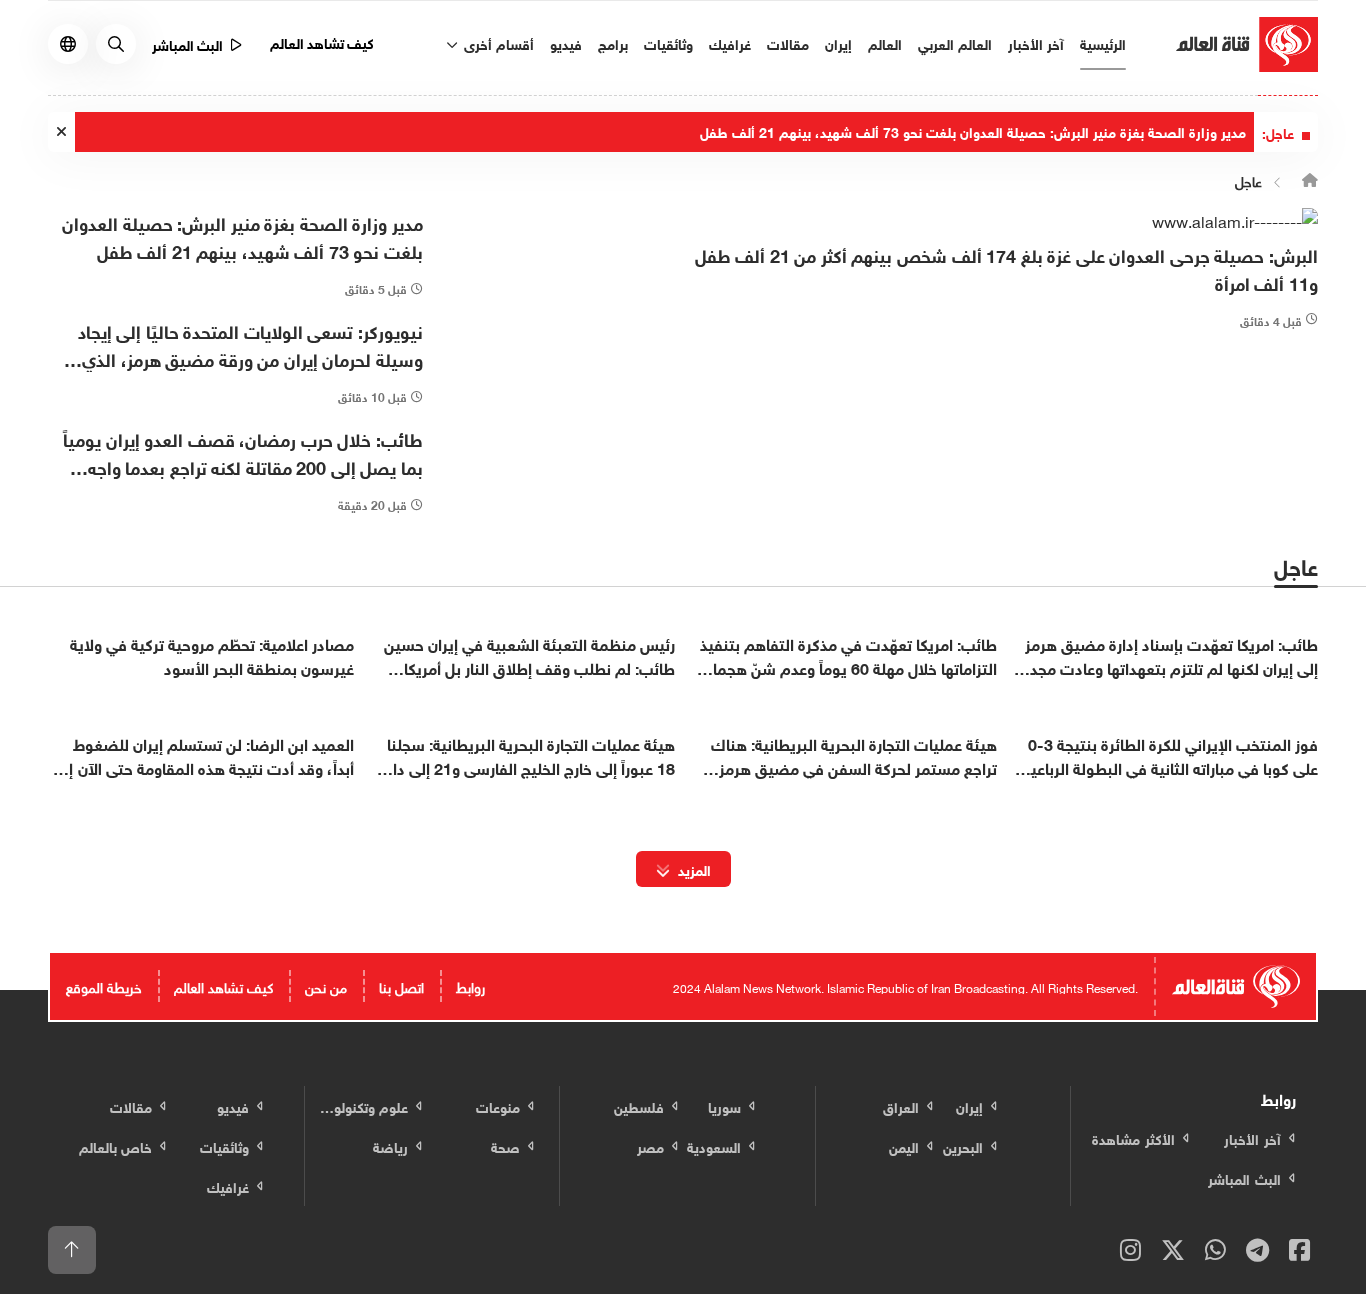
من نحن (326, 985)
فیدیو (566, 42)
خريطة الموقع (104, 985)
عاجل (1248, 180)
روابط (470, 985)
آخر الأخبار (1036, 42)
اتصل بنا (401, 985)
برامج (613, 42)
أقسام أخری (497, 42)
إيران (838, 42)
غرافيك (730, 42)
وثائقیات (668, 42)
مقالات (788, 42)
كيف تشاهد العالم (322, 41)
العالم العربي (955, 42)
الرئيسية (1103, 42)
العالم (885, 42)
